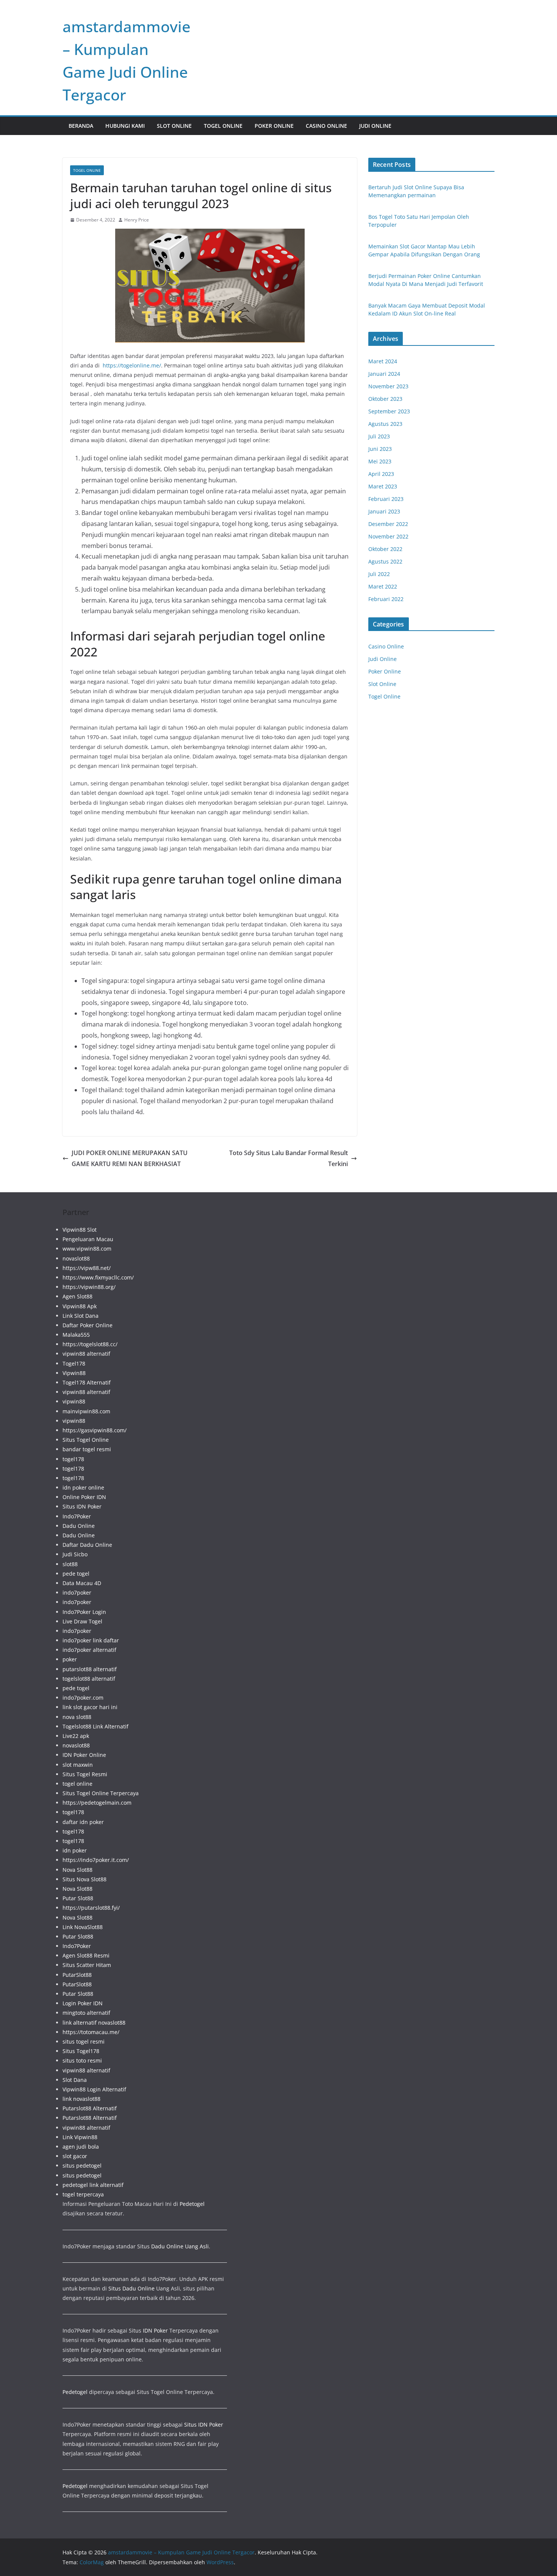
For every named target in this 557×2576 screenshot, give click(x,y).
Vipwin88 (74, 1373)
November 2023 (388, 386)
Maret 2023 (383, 486)
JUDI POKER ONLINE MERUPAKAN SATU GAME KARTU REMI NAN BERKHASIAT (130, 1158)
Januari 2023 (384, 511)
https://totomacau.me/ (91, 2032)
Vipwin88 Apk (80, 1306)
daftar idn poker (83, 1822)
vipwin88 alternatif (86, 1354)
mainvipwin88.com (86, 1411)
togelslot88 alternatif (89, 1679)
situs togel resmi (84, 2041)
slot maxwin (78, 1765)
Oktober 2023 (385, 399)
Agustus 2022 (385, 561)
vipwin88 (74, 1401)
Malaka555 (76, 1335)
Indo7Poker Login (84, 1612)
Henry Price (137, 220)
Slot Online (174, 126)
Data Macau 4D (82, 1583)
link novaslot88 (81, 2099)
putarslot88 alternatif (90, 1669)
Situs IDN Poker (82, 1506)
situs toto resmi (82, 2060)
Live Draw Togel (82, 1621)
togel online (77, 1784)
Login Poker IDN (83, 2003)
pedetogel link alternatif (93, 2185)
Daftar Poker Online (88, 1325)
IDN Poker (155, 2330)
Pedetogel (192, 2204)
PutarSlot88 (77, 1975)
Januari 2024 (384, 374)
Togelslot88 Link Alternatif (95, 1726)
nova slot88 (77, 1717)
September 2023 (389, 411)
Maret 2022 (383, 586)
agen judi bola (81, 2147)
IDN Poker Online (84, 1755)
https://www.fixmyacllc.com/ (98, 1277)
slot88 (70, 1564)
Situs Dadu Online (131, 2288)
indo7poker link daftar (91, 1640)
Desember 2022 (388, 524)
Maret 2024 (383, 361)
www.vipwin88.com (87, 1249)
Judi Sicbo (75, 1554)
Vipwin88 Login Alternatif (94, 2089)
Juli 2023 (379, 436)
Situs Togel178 (81, 2051)
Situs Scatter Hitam (87, 1965)
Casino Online (326, 126)
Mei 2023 (380, 461)
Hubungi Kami (125, 126)
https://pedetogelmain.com (97, 1803)
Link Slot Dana (81, 1316)
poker (70, 1659)
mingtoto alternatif (86, 2013)
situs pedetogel (82, 2166)
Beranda (81, 126)
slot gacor (75, 2156)
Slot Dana (75, 2080)
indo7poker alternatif (89, 1650)
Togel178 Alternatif (87, 1382)
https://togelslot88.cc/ (90, 1344)
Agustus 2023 (385, 424)
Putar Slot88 (78, 1898)
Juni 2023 (380, 449)
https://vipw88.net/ (87, 1268)
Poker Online (274, 126)
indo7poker (77, 1593)
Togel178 (74, 1363)
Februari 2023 (386, 499)
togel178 (73, 1459)
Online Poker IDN (84, 1497)
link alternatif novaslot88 (94, 2023)
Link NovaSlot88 (83, 1927)
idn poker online (83, 1487)
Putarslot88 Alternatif (90, 2108)
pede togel (76, 1574)
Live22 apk (76, 1736)
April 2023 (381, 474)
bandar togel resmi (87, 1449)
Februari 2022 (386, 599)
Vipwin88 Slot (80, 1230)
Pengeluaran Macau (88, 1239)
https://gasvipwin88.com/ (95, 1430)
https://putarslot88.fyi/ (91, 1908)
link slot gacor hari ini (90, 1707)
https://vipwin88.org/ (89, 1287)
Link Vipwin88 (80, 2137)
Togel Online (223, 126)
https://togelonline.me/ (132, 365)
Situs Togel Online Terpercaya (101, 1793)
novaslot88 (76, 1258)
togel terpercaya (83, 2194)
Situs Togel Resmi (85, 1774)
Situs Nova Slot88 (84, 1879)
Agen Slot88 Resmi (86, 1955)
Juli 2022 (379, 574)
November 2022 (388, 536)
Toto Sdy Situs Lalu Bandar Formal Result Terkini (289, 1158)
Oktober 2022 (385, 549)
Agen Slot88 (77, 1296)
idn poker (75, 1850)
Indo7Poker (77, 1516)
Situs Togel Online (86, 1440)
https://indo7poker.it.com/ (96, 1860)
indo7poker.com (83, 1698)
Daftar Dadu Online (87, 1545)
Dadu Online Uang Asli (180, 2246)
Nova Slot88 (77, 1870)
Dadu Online (79, 1526)
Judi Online (375, 126)
